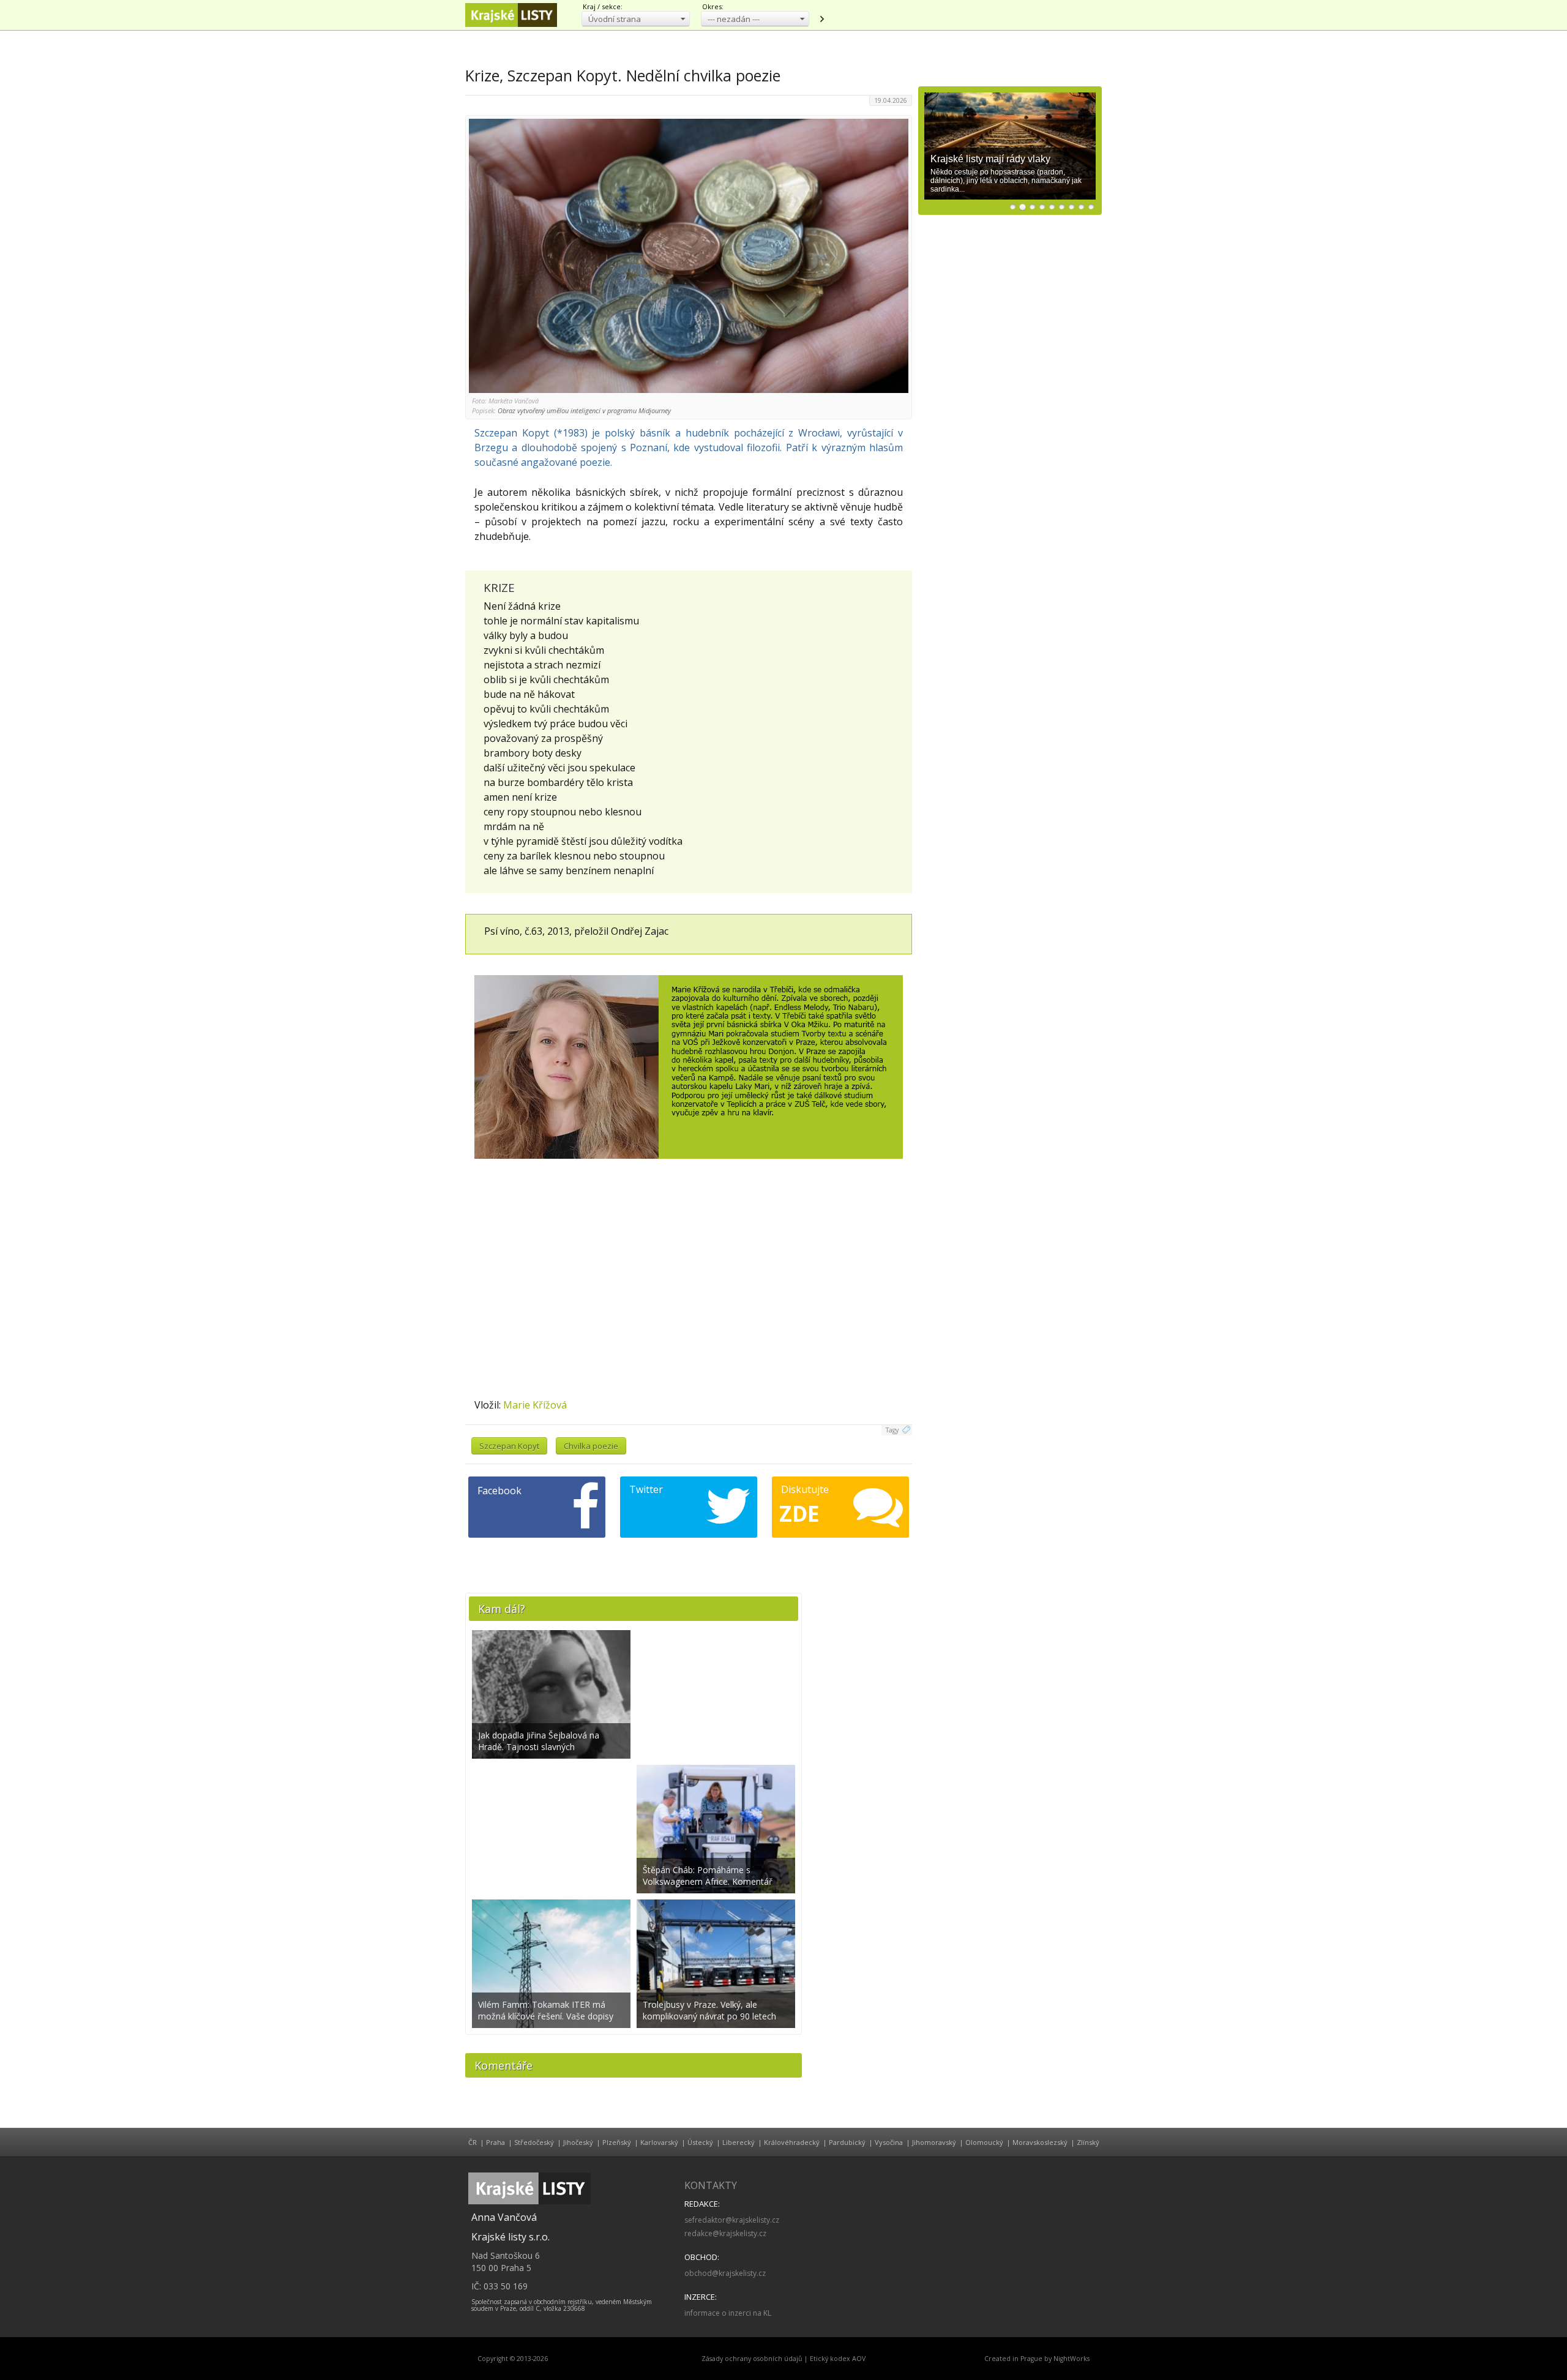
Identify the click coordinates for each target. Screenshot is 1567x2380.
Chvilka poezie (591, 1446)
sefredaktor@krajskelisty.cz (732, 2220)
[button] (636, 19)
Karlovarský (659, 2142)
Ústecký (700, 2142)
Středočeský (534, 2142)
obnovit (821, 19)
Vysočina (889, 2142)
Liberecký (739, 2142)
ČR (473, 2142)
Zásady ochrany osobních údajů (752, 2359)
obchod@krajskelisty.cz (725, 2273)
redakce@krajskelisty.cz (725, 2233)
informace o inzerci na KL (728, 2313)
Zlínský (1088, 2142)
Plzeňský (617, 2142)
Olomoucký (984, 2142)
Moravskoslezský (1040, 2142)
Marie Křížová (535, 1405)
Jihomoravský (934, 2142)
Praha (496, 2142)
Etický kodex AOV (838, 2359)
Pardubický (847, 2142)
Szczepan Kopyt (509, 1446)
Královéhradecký (792, 2142)
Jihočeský (578, 2142)
